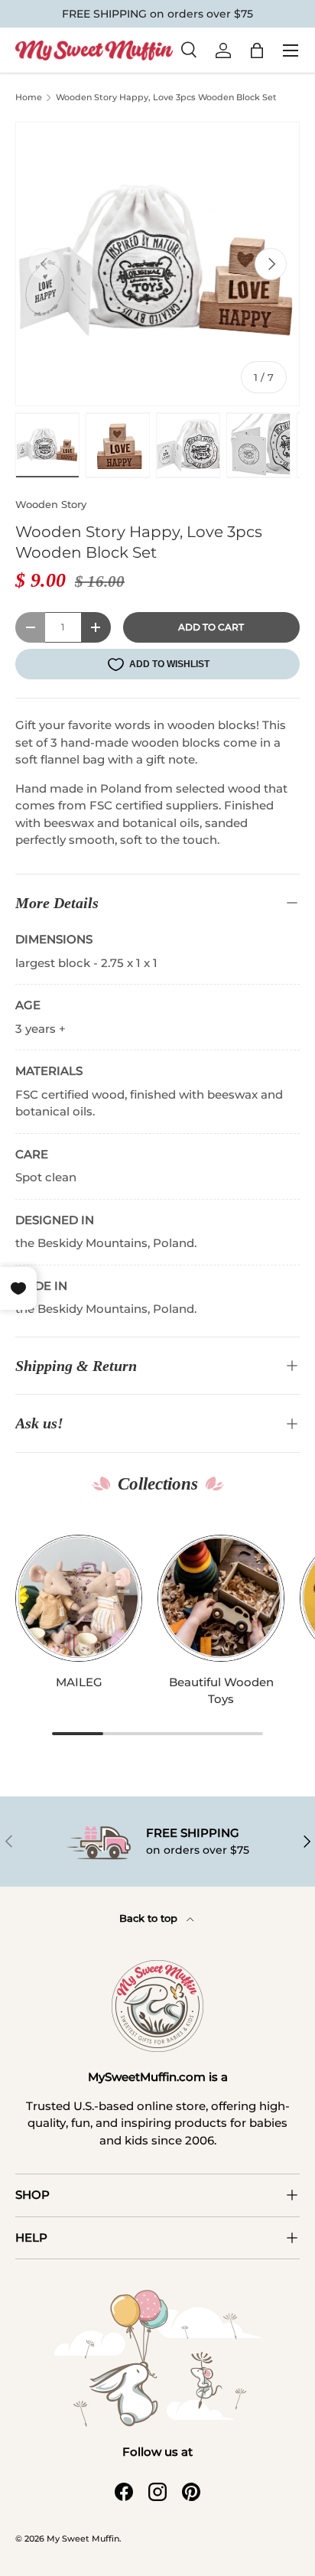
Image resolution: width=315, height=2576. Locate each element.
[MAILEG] (79, 1598)
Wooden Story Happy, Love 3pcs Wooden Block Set (166, 97)
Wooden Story (51, 504)
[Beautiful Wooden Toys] (221, 1598)
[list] (157, 264)
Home (29, 98)
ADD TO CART (211, 627)
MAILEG (79, 1682)
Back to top (150, 1918)
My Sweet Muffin (83, 2539)
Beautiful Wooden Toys (221, 1691)
